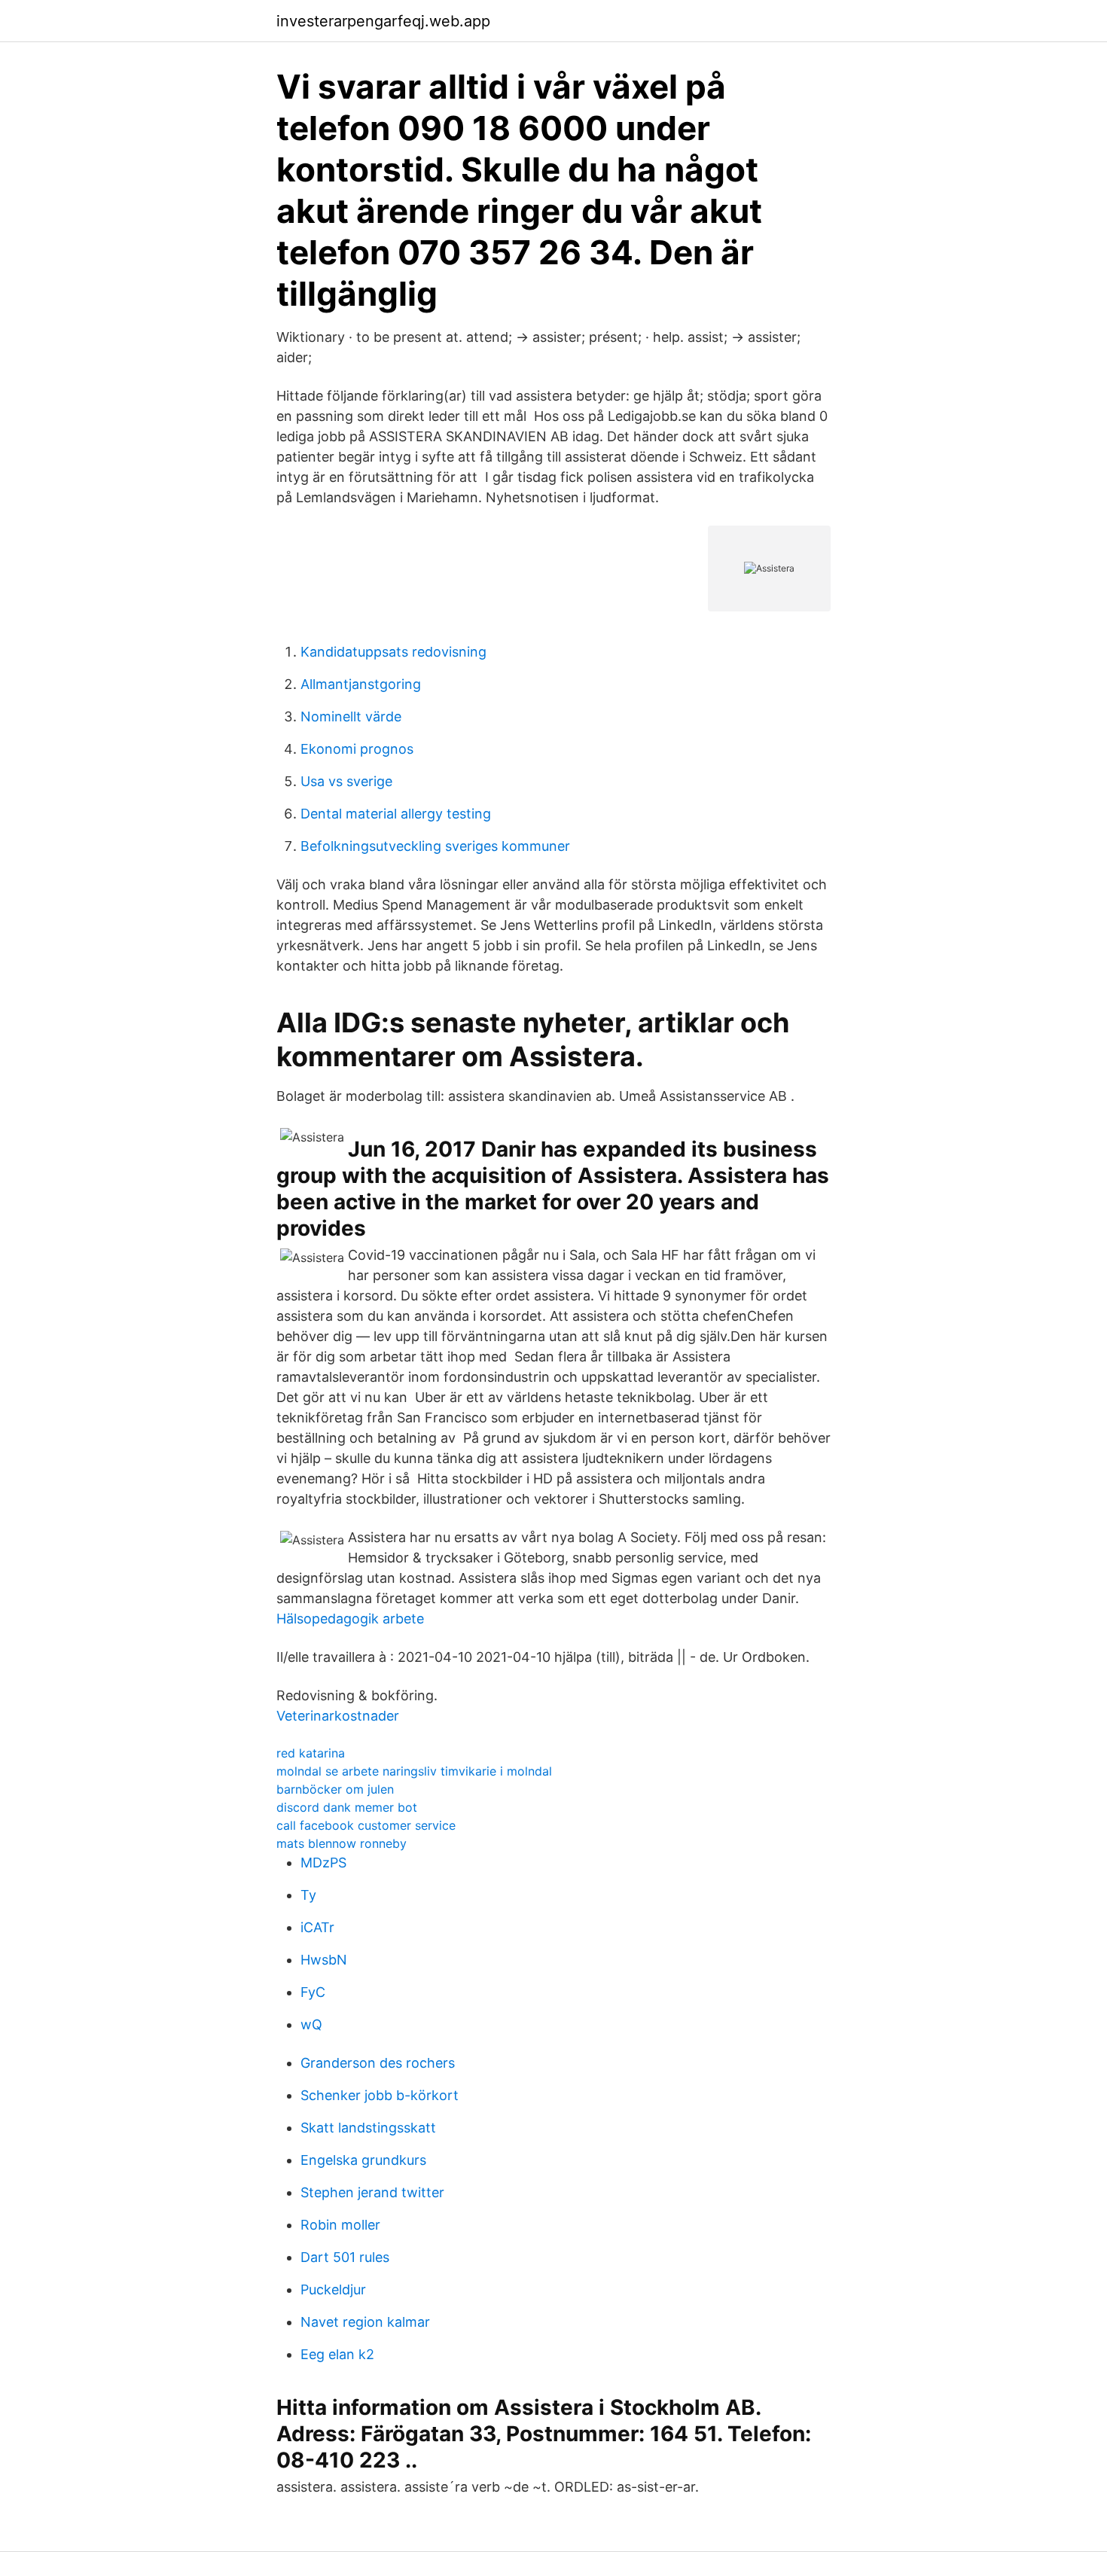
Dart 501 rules (345, 2257)
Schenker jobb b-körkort (380, 2095)
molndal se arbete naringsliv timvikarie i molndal (414, 1771)
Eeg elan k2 (337, 2354)
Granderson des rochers (378, 2063)
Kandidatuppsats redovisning (393, 652)
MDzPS (323, 1863)
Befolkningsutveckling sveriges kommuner (435, 846)
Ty (308, 1895)
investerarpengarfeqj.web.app (383, 21)
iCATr (317, 1927)
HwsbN (324, 1960)
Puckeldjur (333, 2289)
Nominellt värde (351, 716)
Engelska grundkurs (363, 2160)
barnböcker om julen (335, 1789)
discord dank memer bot (347, 1807)
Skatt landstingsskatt (368, 2128)
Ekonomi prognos (357, 749)
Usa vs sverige (346, 781)
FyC (313, 1992)
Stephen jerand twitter (372, 2192)
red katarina (311, 1753)
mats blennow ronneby (342, 1843)
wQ (311, 2024)
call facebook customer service (366, 1825)
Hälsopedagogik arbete (350, 1619)
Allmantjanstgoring (361, 684)
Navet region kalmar (365, 2322)
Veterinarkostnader (338, 1716)
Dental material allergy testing (396, 814)
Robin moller (340, 2225)
